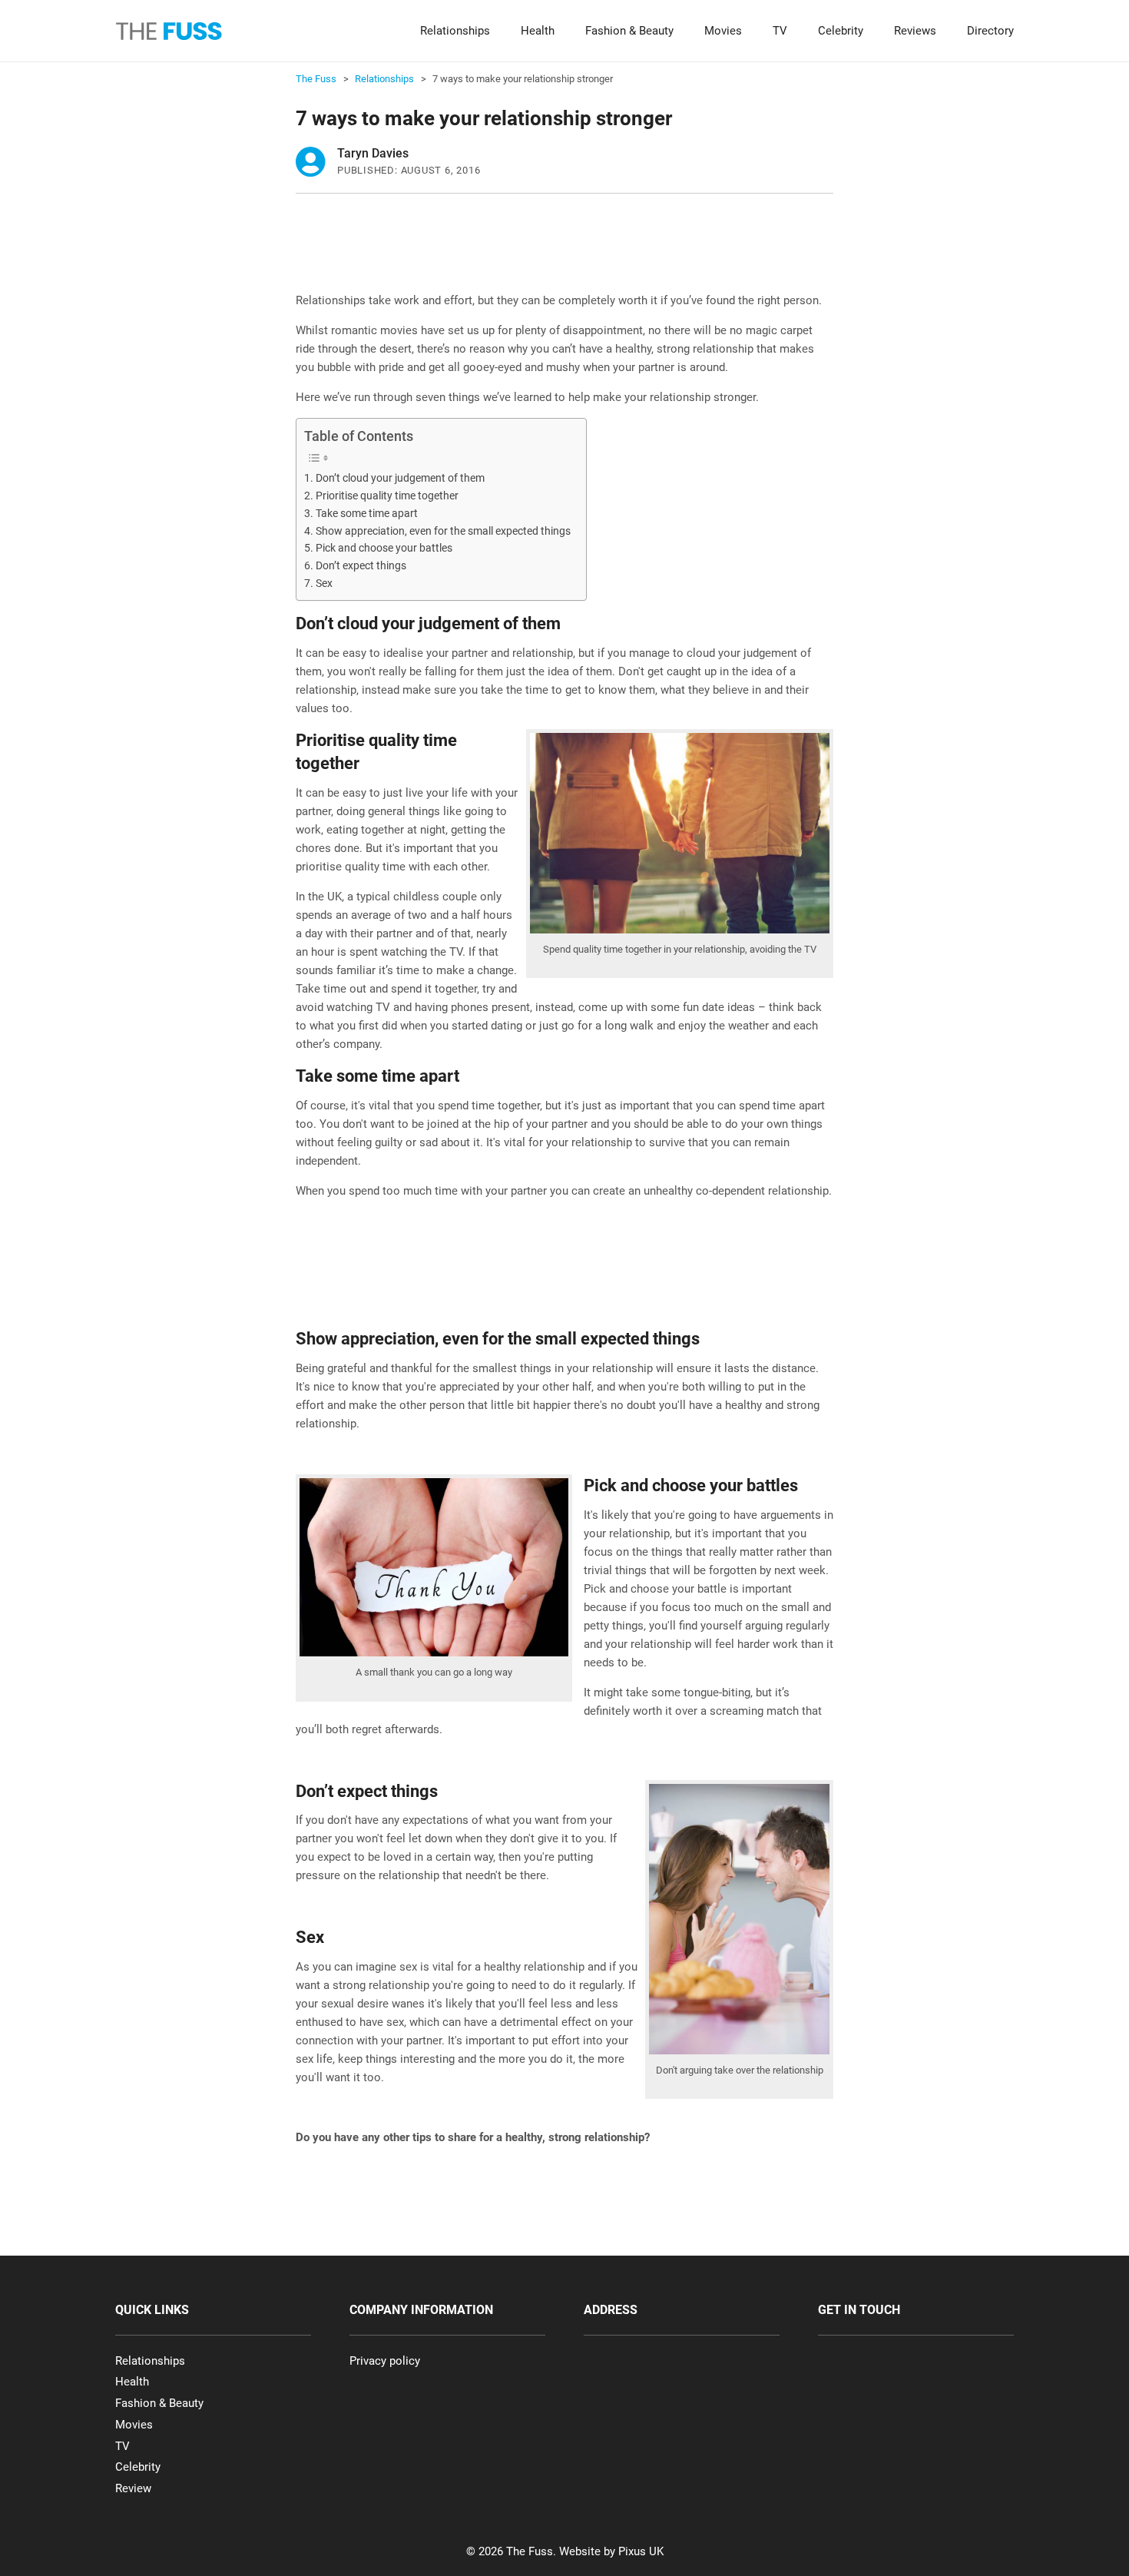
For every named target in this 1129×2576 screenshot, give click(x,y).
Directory (990, 31)
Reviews (915, 31)
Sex (324, 583)
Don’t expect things (361, 565)
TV (780, 31)
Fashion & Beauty (629, 31)
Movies (723, 31)
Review (133, 2488)
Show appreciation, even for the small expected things (443, 531)
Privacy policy (385, 2361)
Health (538, 31)
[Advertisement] (575, 251)
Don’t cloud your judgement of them (400, 478)
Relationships (455, 31)
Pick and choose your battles (384, 548)
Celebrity (841, 31)
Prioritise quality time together (387, 496)
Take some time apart (367, 513)
